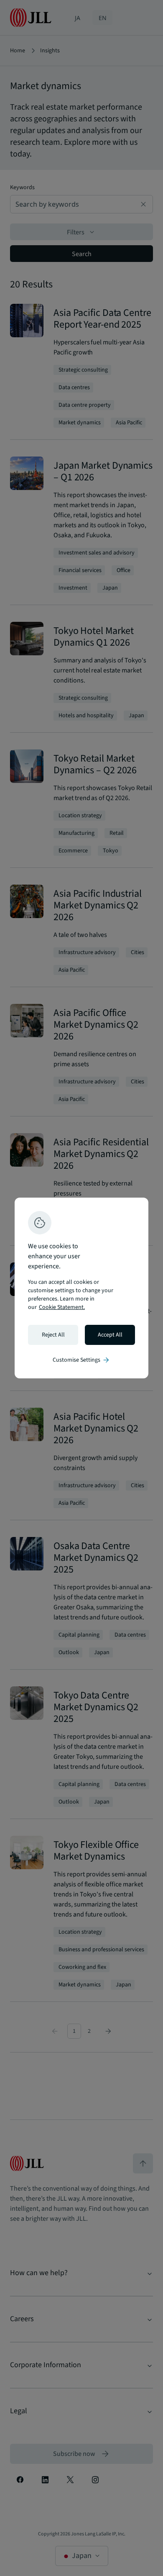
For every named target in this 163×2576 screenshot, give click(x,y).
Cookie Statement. (62, 1307)
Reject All (53, 1335)
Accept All (110, 1335)
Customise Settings (81, 1360)
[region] (81, 1288)
